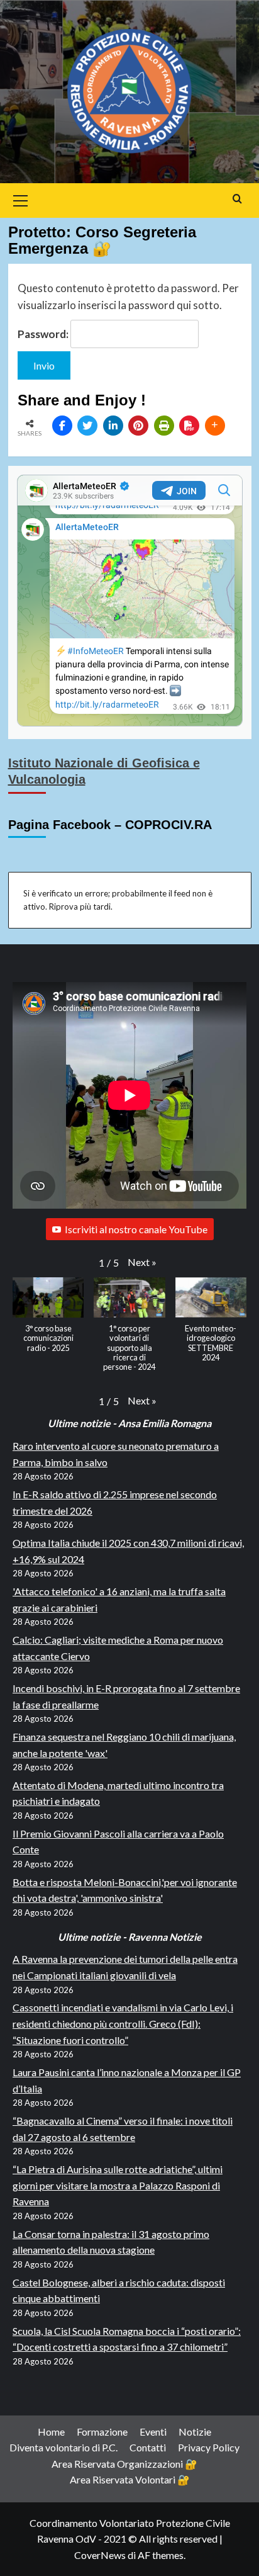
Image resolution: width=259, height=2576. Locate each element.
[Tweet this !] (87, 426)
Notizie (195, 2432)
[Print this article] (164, 426)
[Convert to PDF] (189, 426)
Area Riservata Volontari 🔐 (130, 2479)
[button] (142, 1262)
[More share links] (215, 426)
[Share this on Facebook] (62, 426)
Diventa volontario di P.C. (63, 2447)
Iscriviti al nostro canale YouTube (136, 1229)
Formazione (102, 2432)
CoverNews (100, 2555)
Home (51, 2432)
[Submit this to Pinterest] (138, 426)
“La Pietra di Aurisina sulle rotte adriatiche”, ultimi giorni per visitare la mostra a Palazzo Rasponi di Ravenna (118, 2185)
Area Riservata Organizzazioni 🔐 (124, 2464)
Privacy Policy (209, 2447)
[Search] (237, 199)
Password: (44, 334)
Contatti (148, 2447)
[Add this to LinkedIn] (113, 426)
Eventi (153, 2432)
